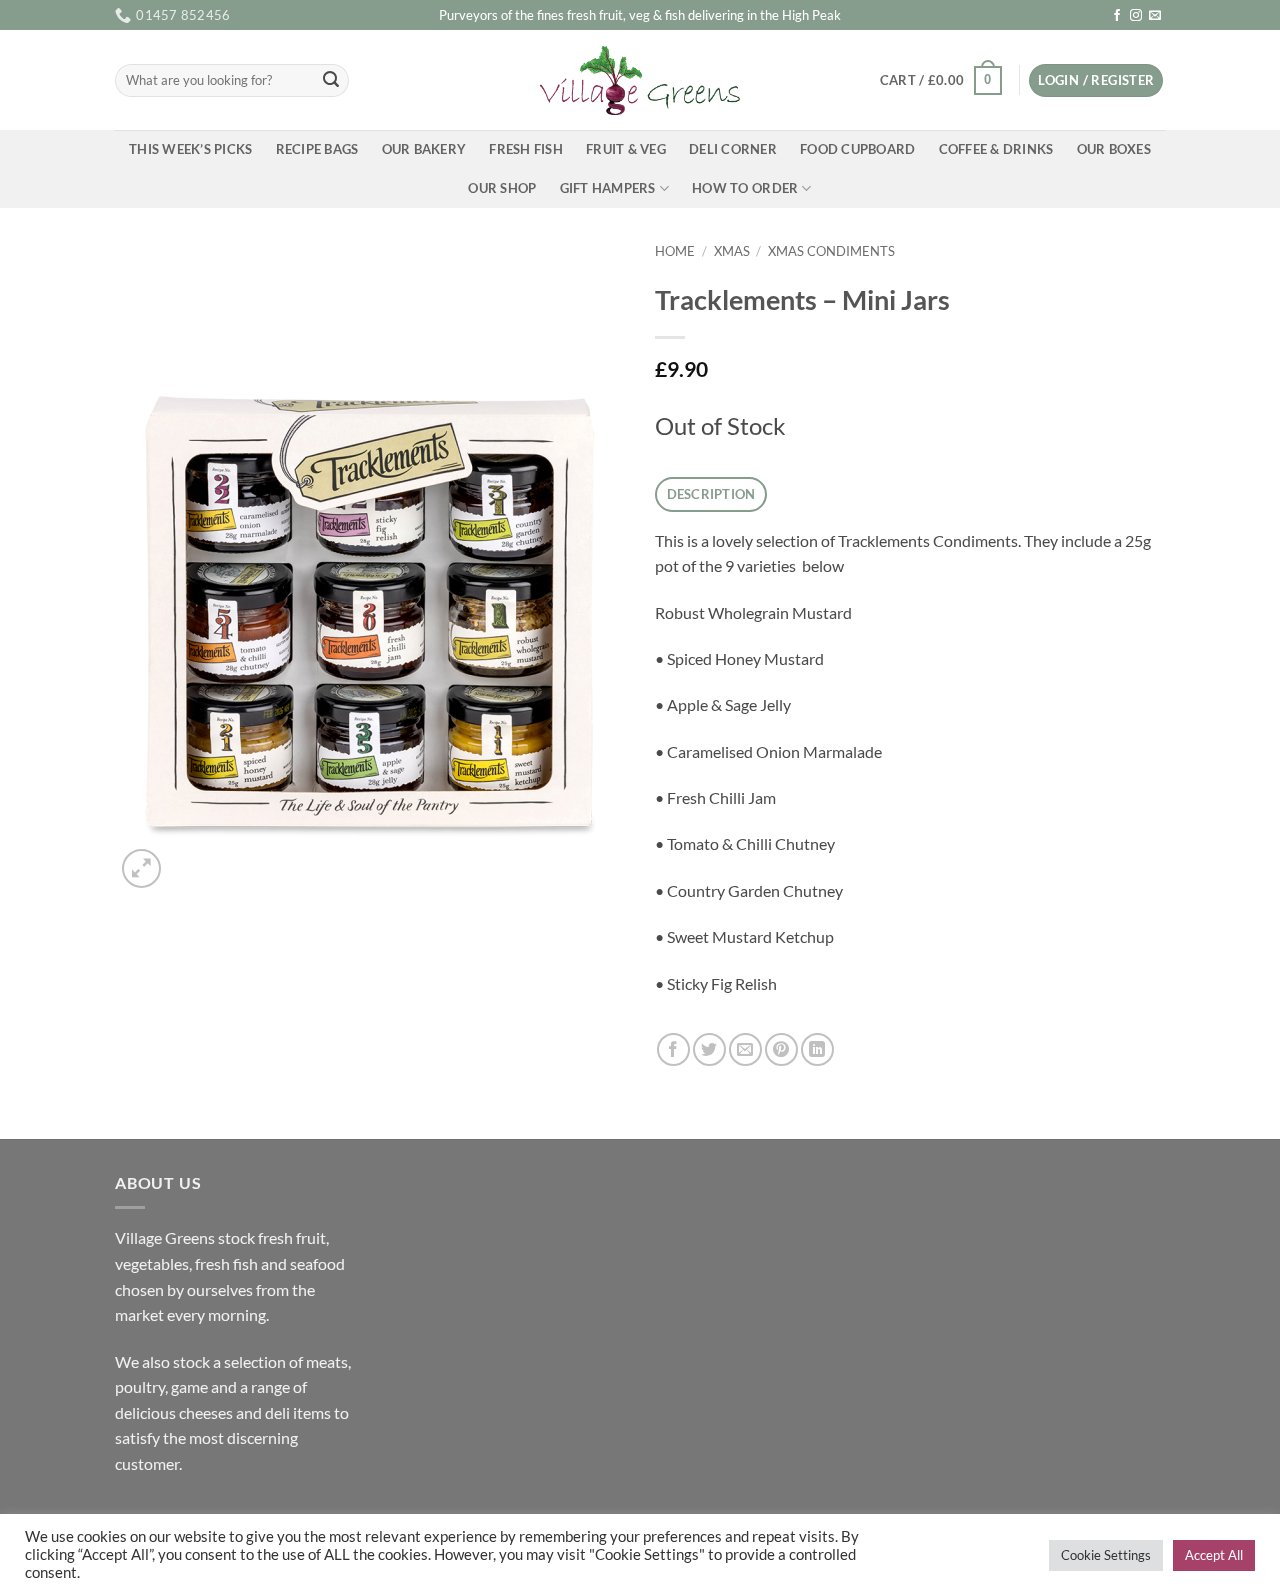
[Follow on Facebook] (1117, 16)
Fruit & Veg (626, 149)
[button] (940, 81)
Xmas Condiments (831, 251)
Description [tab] (711, 494)
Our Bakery (424, 149)
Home (675, 251)
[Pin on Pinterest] (781, 1049)
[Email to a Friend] (745, 1049)
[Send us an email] (1155, 16)
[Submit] (331, 81)
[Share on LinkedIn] (817, 1049)
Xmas (732, 251)
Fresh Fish (526, 149)
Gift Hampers (608, 188)
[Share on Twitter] (709, 1049)
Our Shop (502, 188)
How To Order (745, 188)
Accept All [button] (1214, 1555)
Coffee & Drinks (996, 149)
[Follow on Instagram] (1136, 16)
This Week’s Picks (190, 149)
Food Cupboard (857, 149)
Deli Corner (733, 149)
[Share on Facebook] (673, 1049)
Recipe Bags (317, 149)
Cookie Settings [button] (1106, 1555)
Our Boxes (1114, 149)
